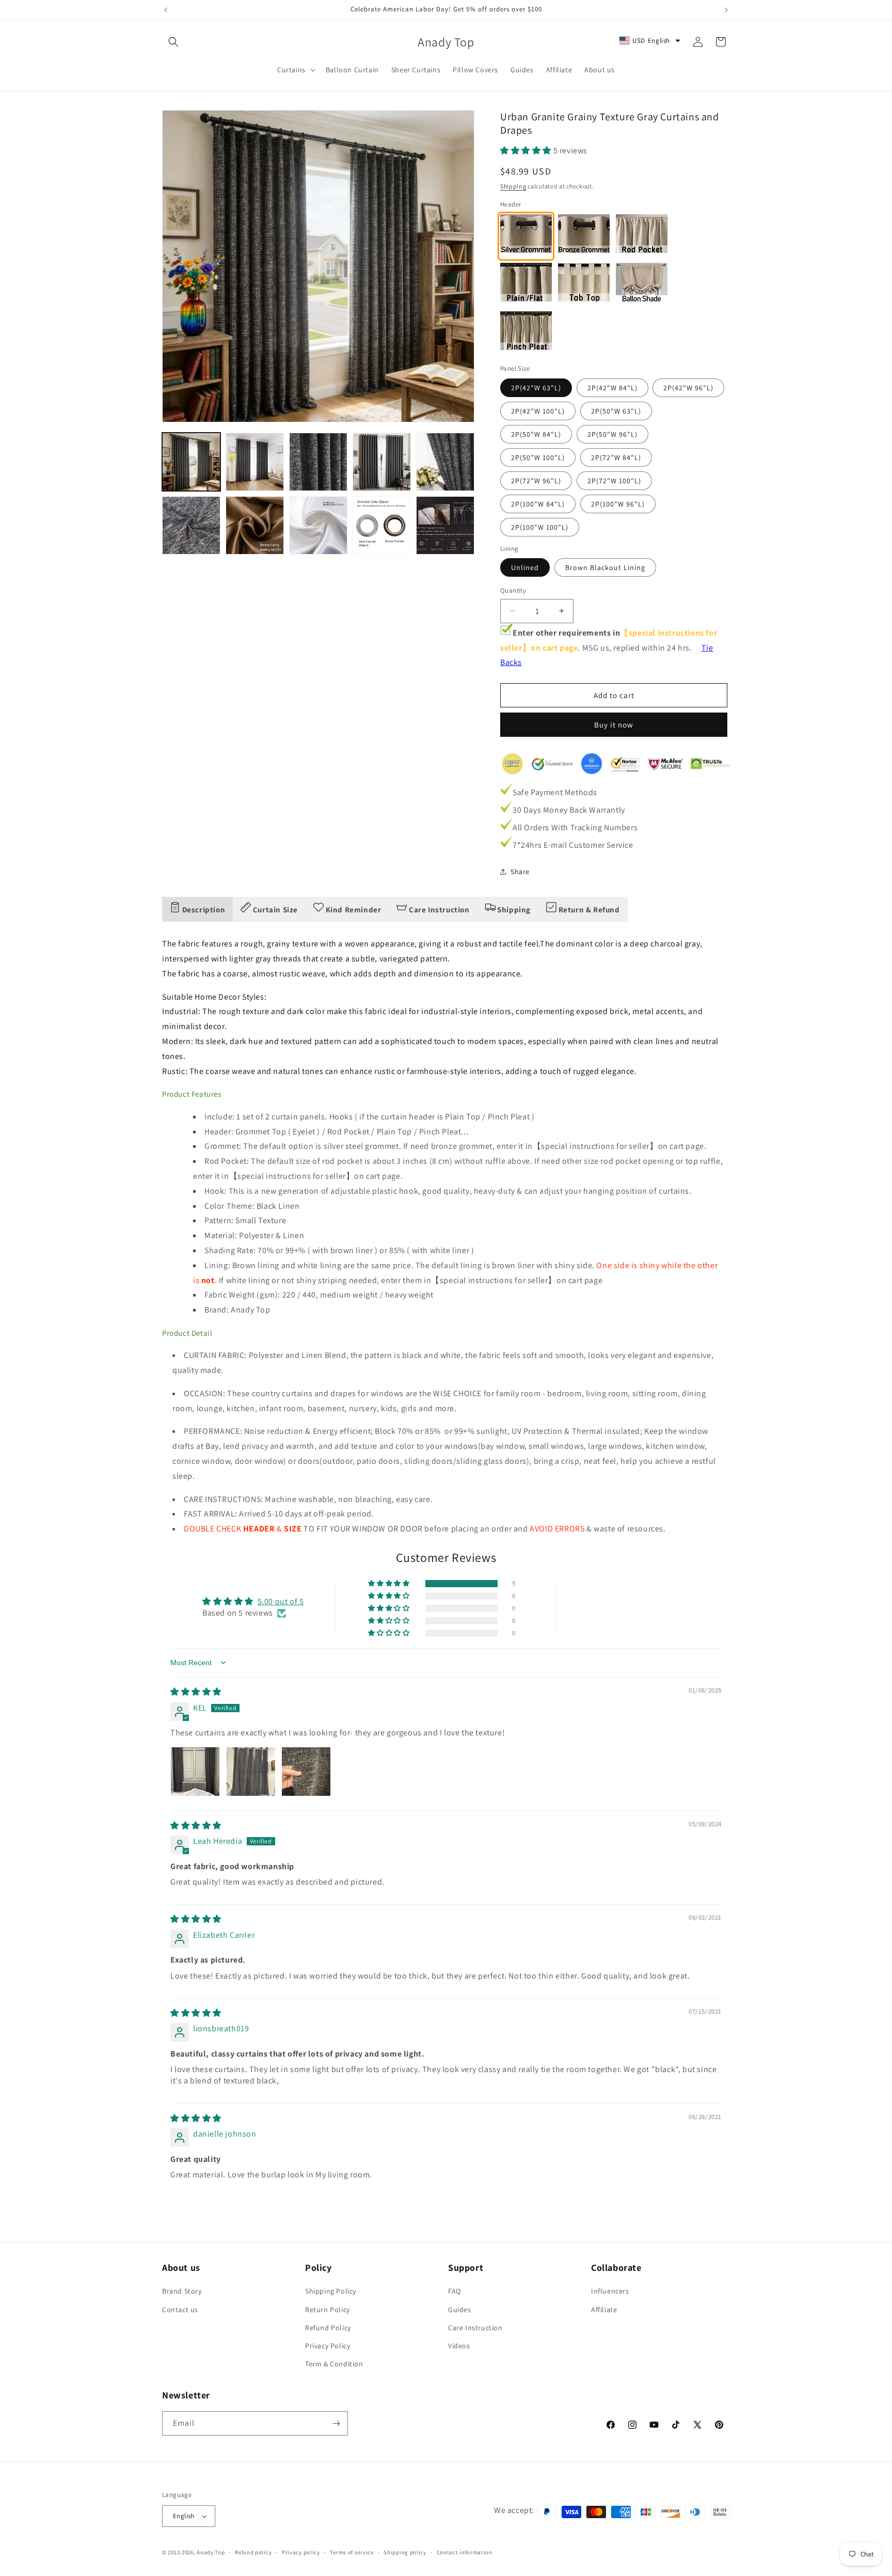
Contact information (465, 2552)
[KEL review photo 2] (251, 1772)
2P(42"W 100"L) (538, 411)
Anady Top (211, 2552)
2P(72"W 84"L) (616, 457)
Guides (460, 2310)
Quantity (513, 590)
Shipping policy (405, 2552)
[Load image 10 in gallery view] (445, 525)
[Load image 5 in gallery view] (445, 462)
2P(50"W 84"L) (536, 434)
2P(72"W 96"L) (536, 481)
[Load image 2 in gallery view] (255, 462)
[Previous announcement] (166, 10)
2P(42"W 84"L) (612, 388)
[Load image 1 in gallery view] (191, 462)
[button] (173, 42)
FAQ (455, 2291)
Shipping (513, 186)
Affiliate (604, 2310)
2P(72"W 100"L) (614, 481)
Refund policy (253, 2552)
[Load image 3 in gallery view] (318, 462)
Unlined (525, 567)
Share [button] (520, 872)
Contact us (180, 2310)
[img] (196, 1692)
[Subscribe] (336, 2423)
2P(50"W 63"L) (616, 411)
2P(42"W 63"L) (536, 388)
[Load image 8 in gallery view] (318, 525)
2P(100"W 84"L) (538, 504)
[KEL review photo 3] (306, 1772)
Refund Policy (328, 2328)
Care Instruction (475, 2328)
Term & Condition (334, 2364)
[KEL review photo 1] (195, 1772)
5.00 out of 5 (281, 1601)
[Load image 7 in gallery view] (255, 525)
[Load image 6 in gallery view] (191, 525)
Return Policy (328, 2310)
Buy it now (614, 725)
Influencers (610, 2291)
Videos (459, 2346)
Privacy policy (301, 2552)
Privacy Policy (328, 2346)
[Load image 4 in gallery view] (382, 462)
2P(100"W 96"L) (618, 504)
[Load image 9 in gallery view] (382, 525)
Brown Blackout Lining (605, 567)
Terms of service (352, 2552)
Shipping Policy (331, 2291)
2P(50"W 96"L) (612, 434)
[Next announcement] (726, 10)
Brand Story (182, 2291)
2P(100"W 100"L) (540, 527)
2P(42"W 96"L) (688, 388)
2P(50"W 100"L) (538, 457)
